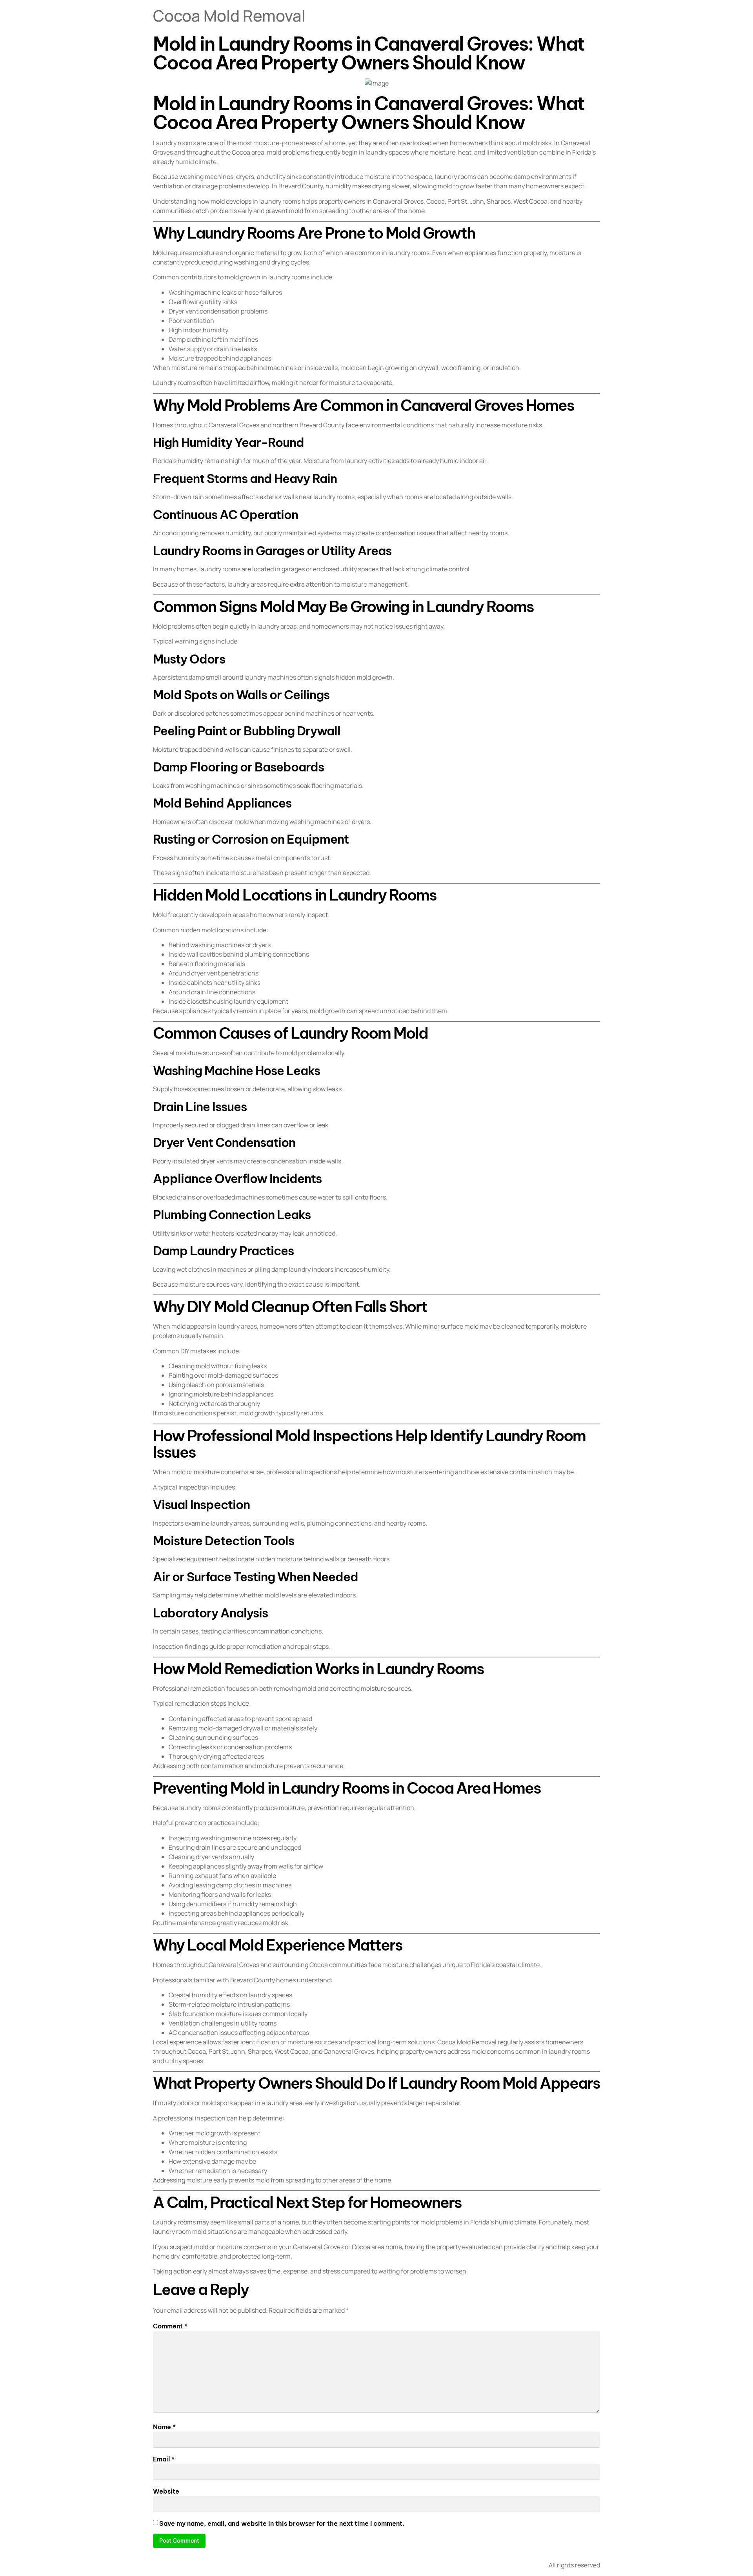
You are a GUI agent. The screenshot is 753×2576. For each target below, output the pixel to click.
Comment (170, 2326)
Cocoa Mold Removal (229, 15)
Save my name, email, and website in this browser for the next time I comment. (282, 2523)
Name (164, 2427)
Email (164, 2459)
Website (166, 2491)
